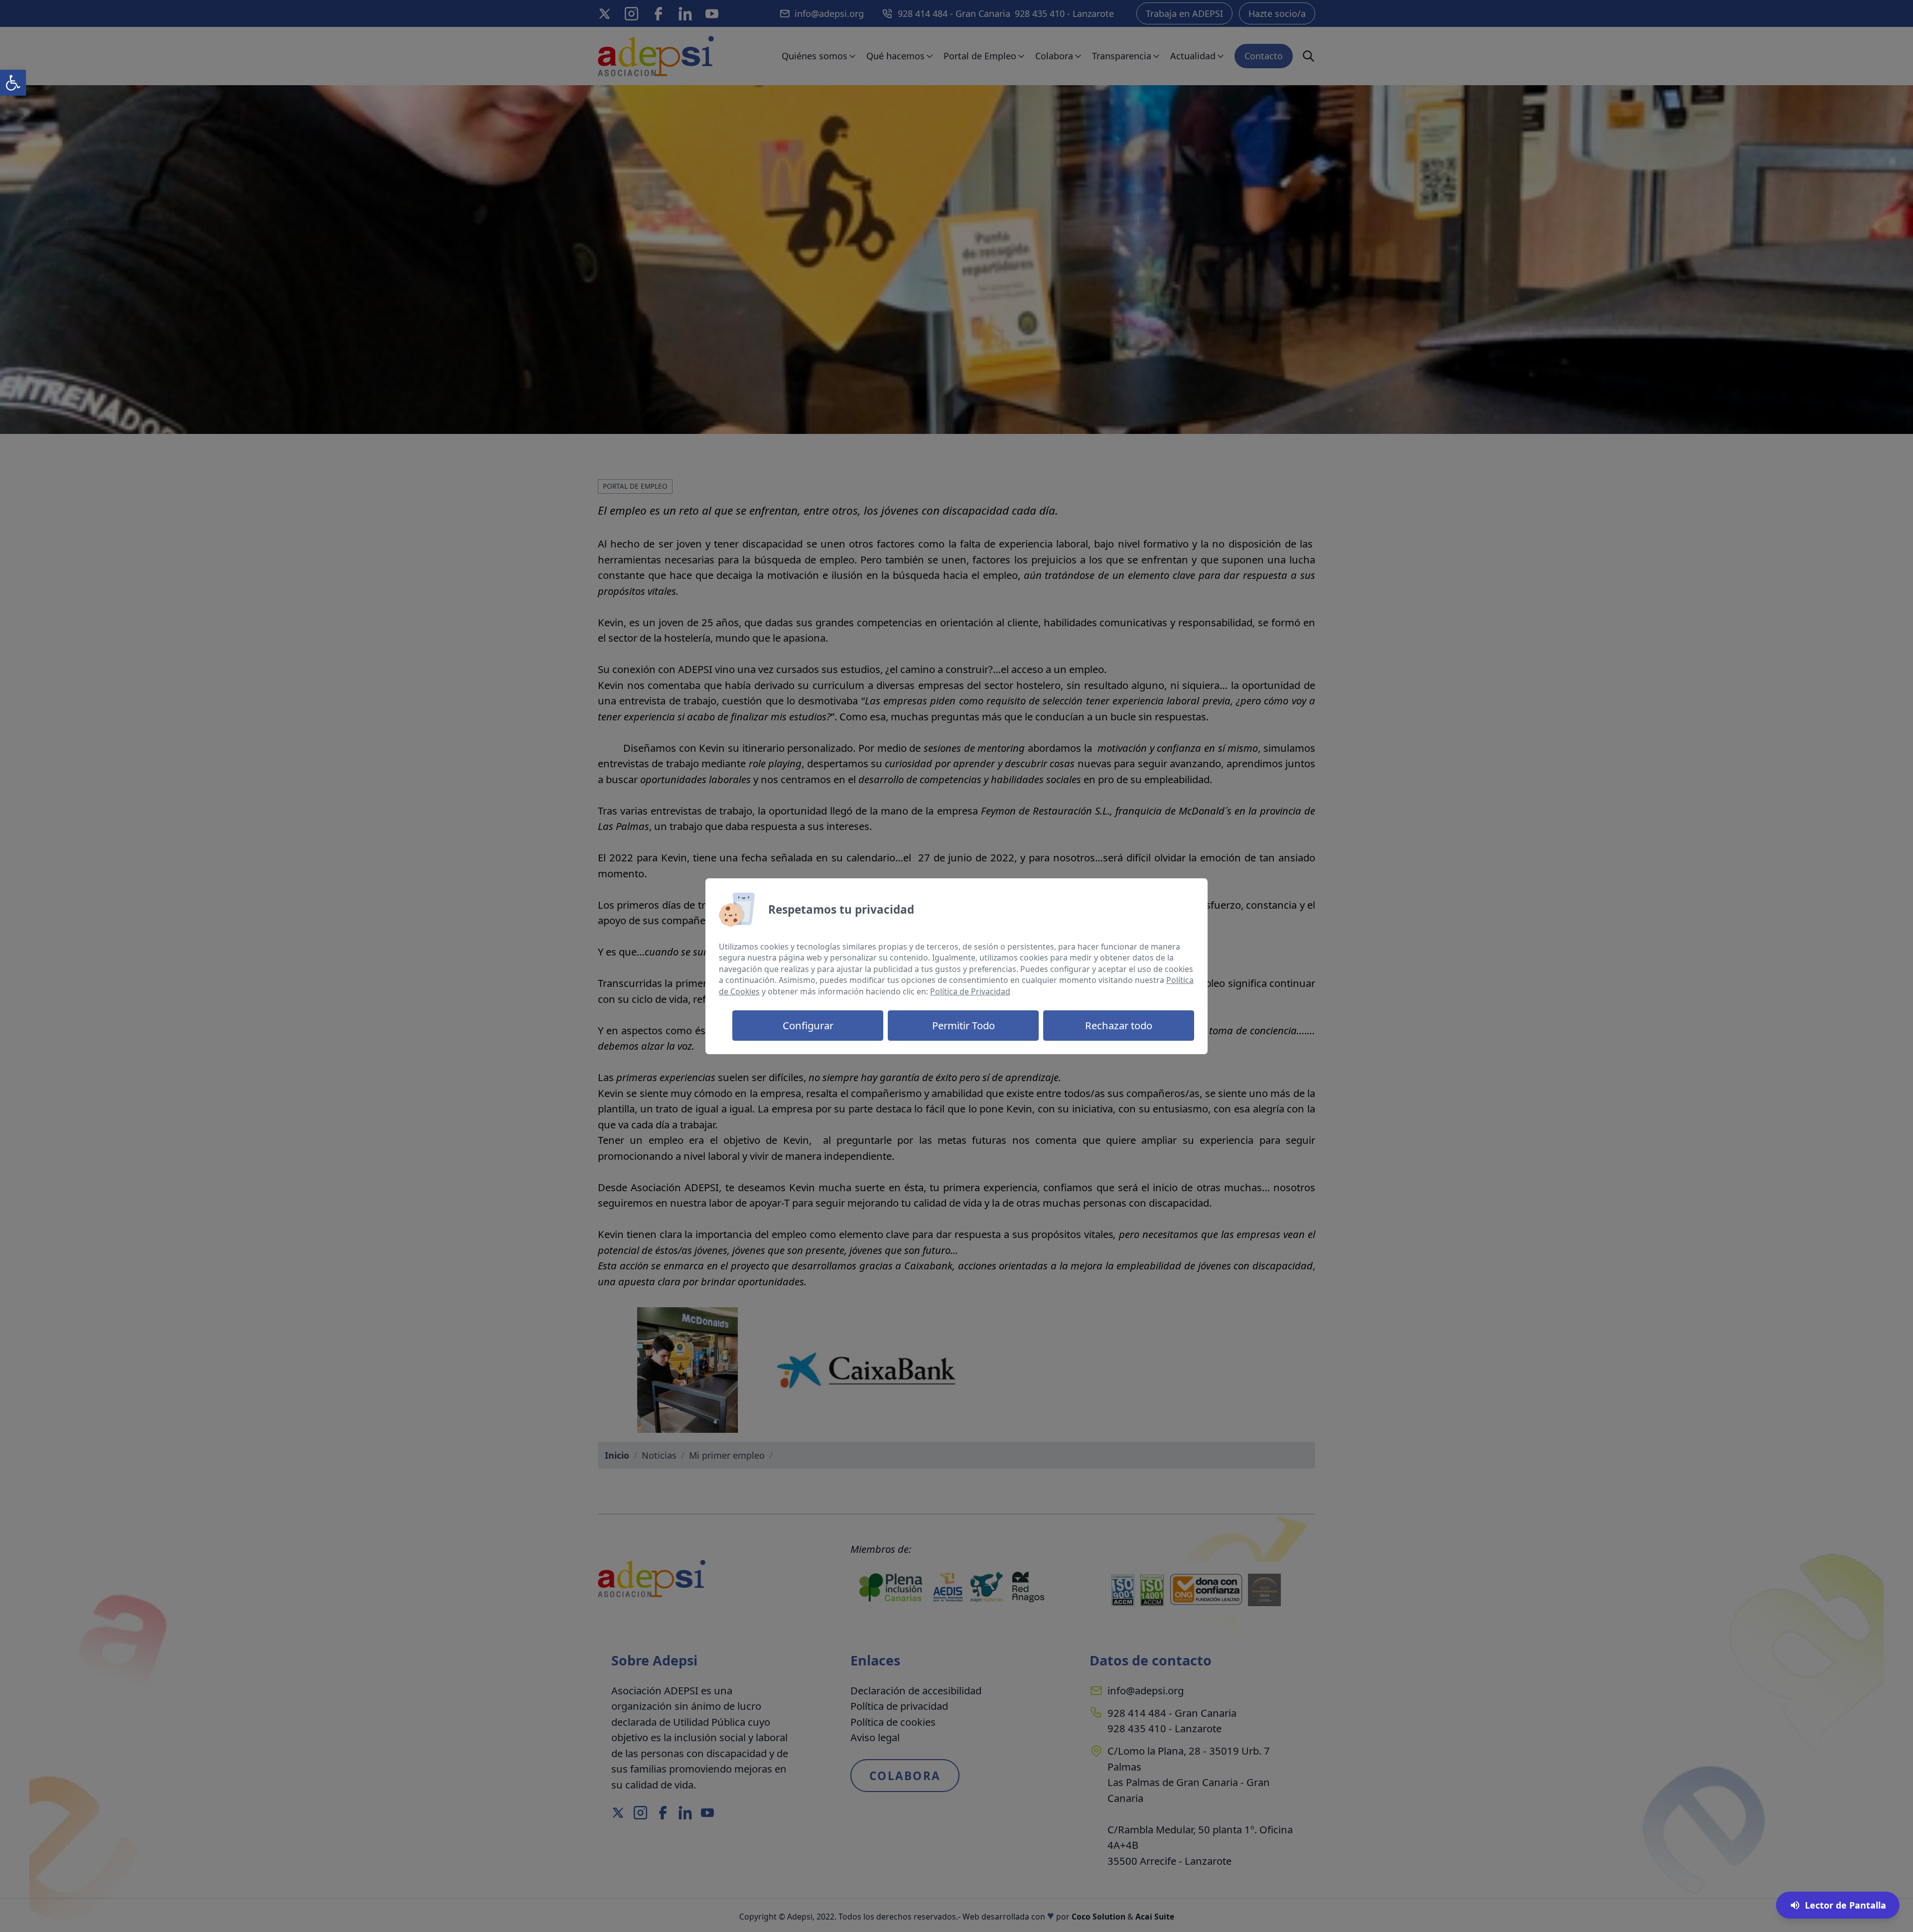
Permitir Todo (963, 1025)
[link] (13, 83)
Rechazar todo (1119, 1025)
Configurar (808, 1025)
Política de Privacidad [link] (970, 991)
